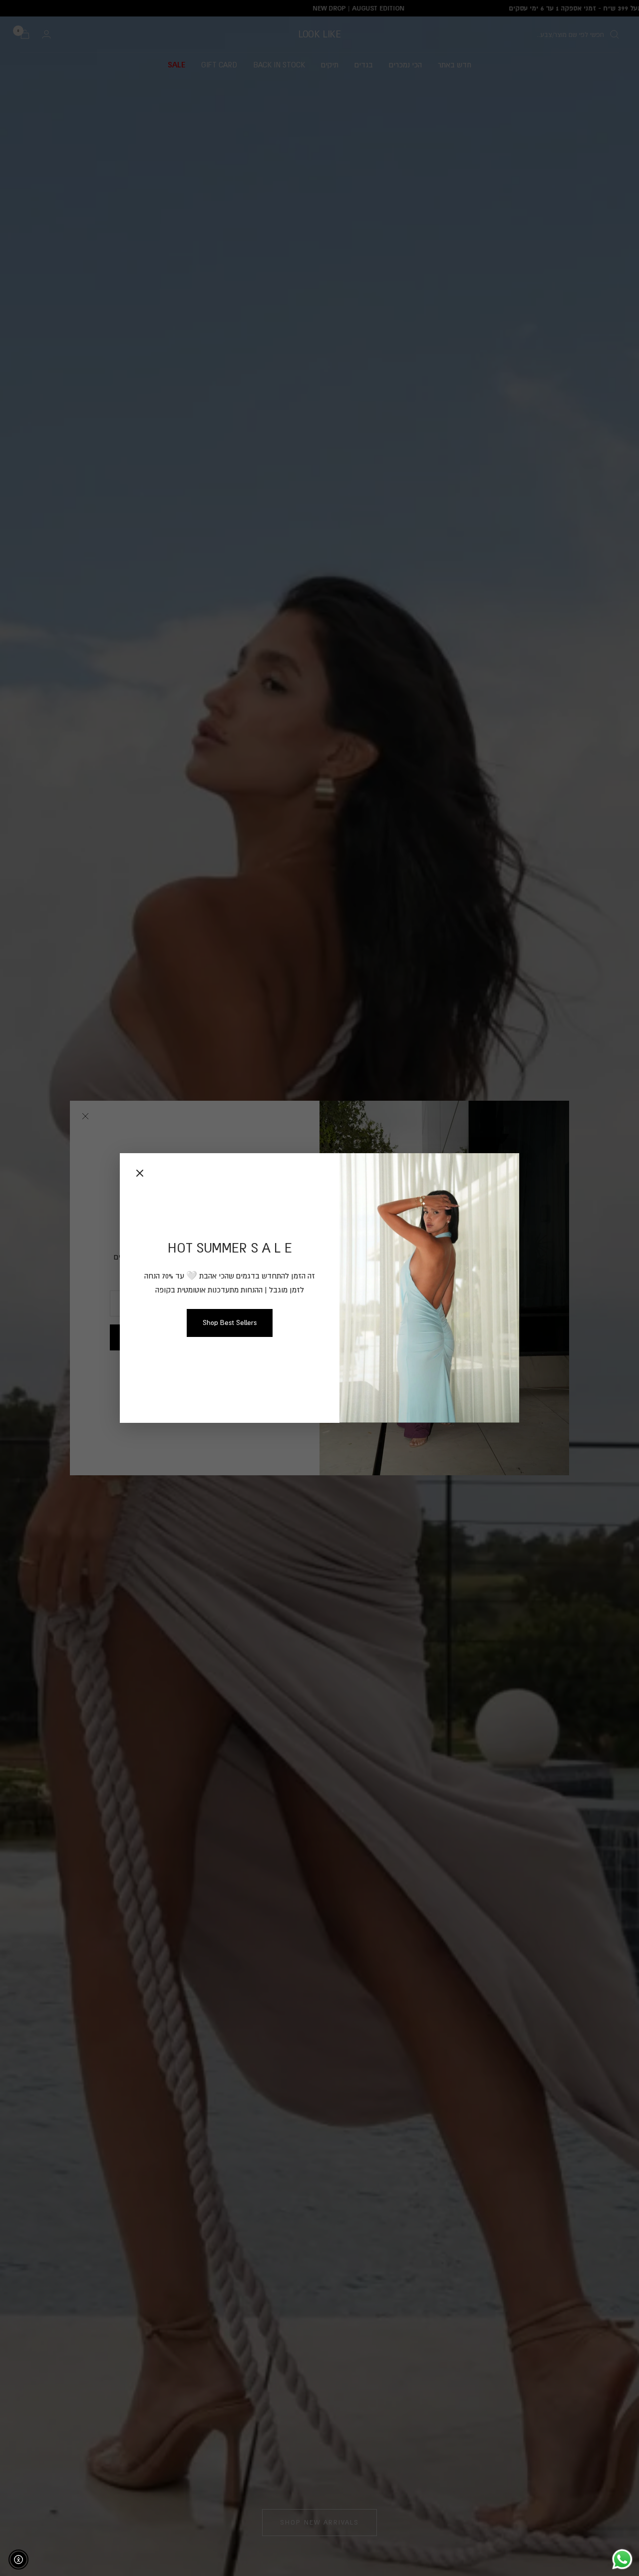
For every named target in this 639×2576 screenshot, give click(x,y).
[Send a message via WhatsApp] (622, 2559)
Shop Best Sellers (230, 1322)
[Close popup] (140, 1173)
